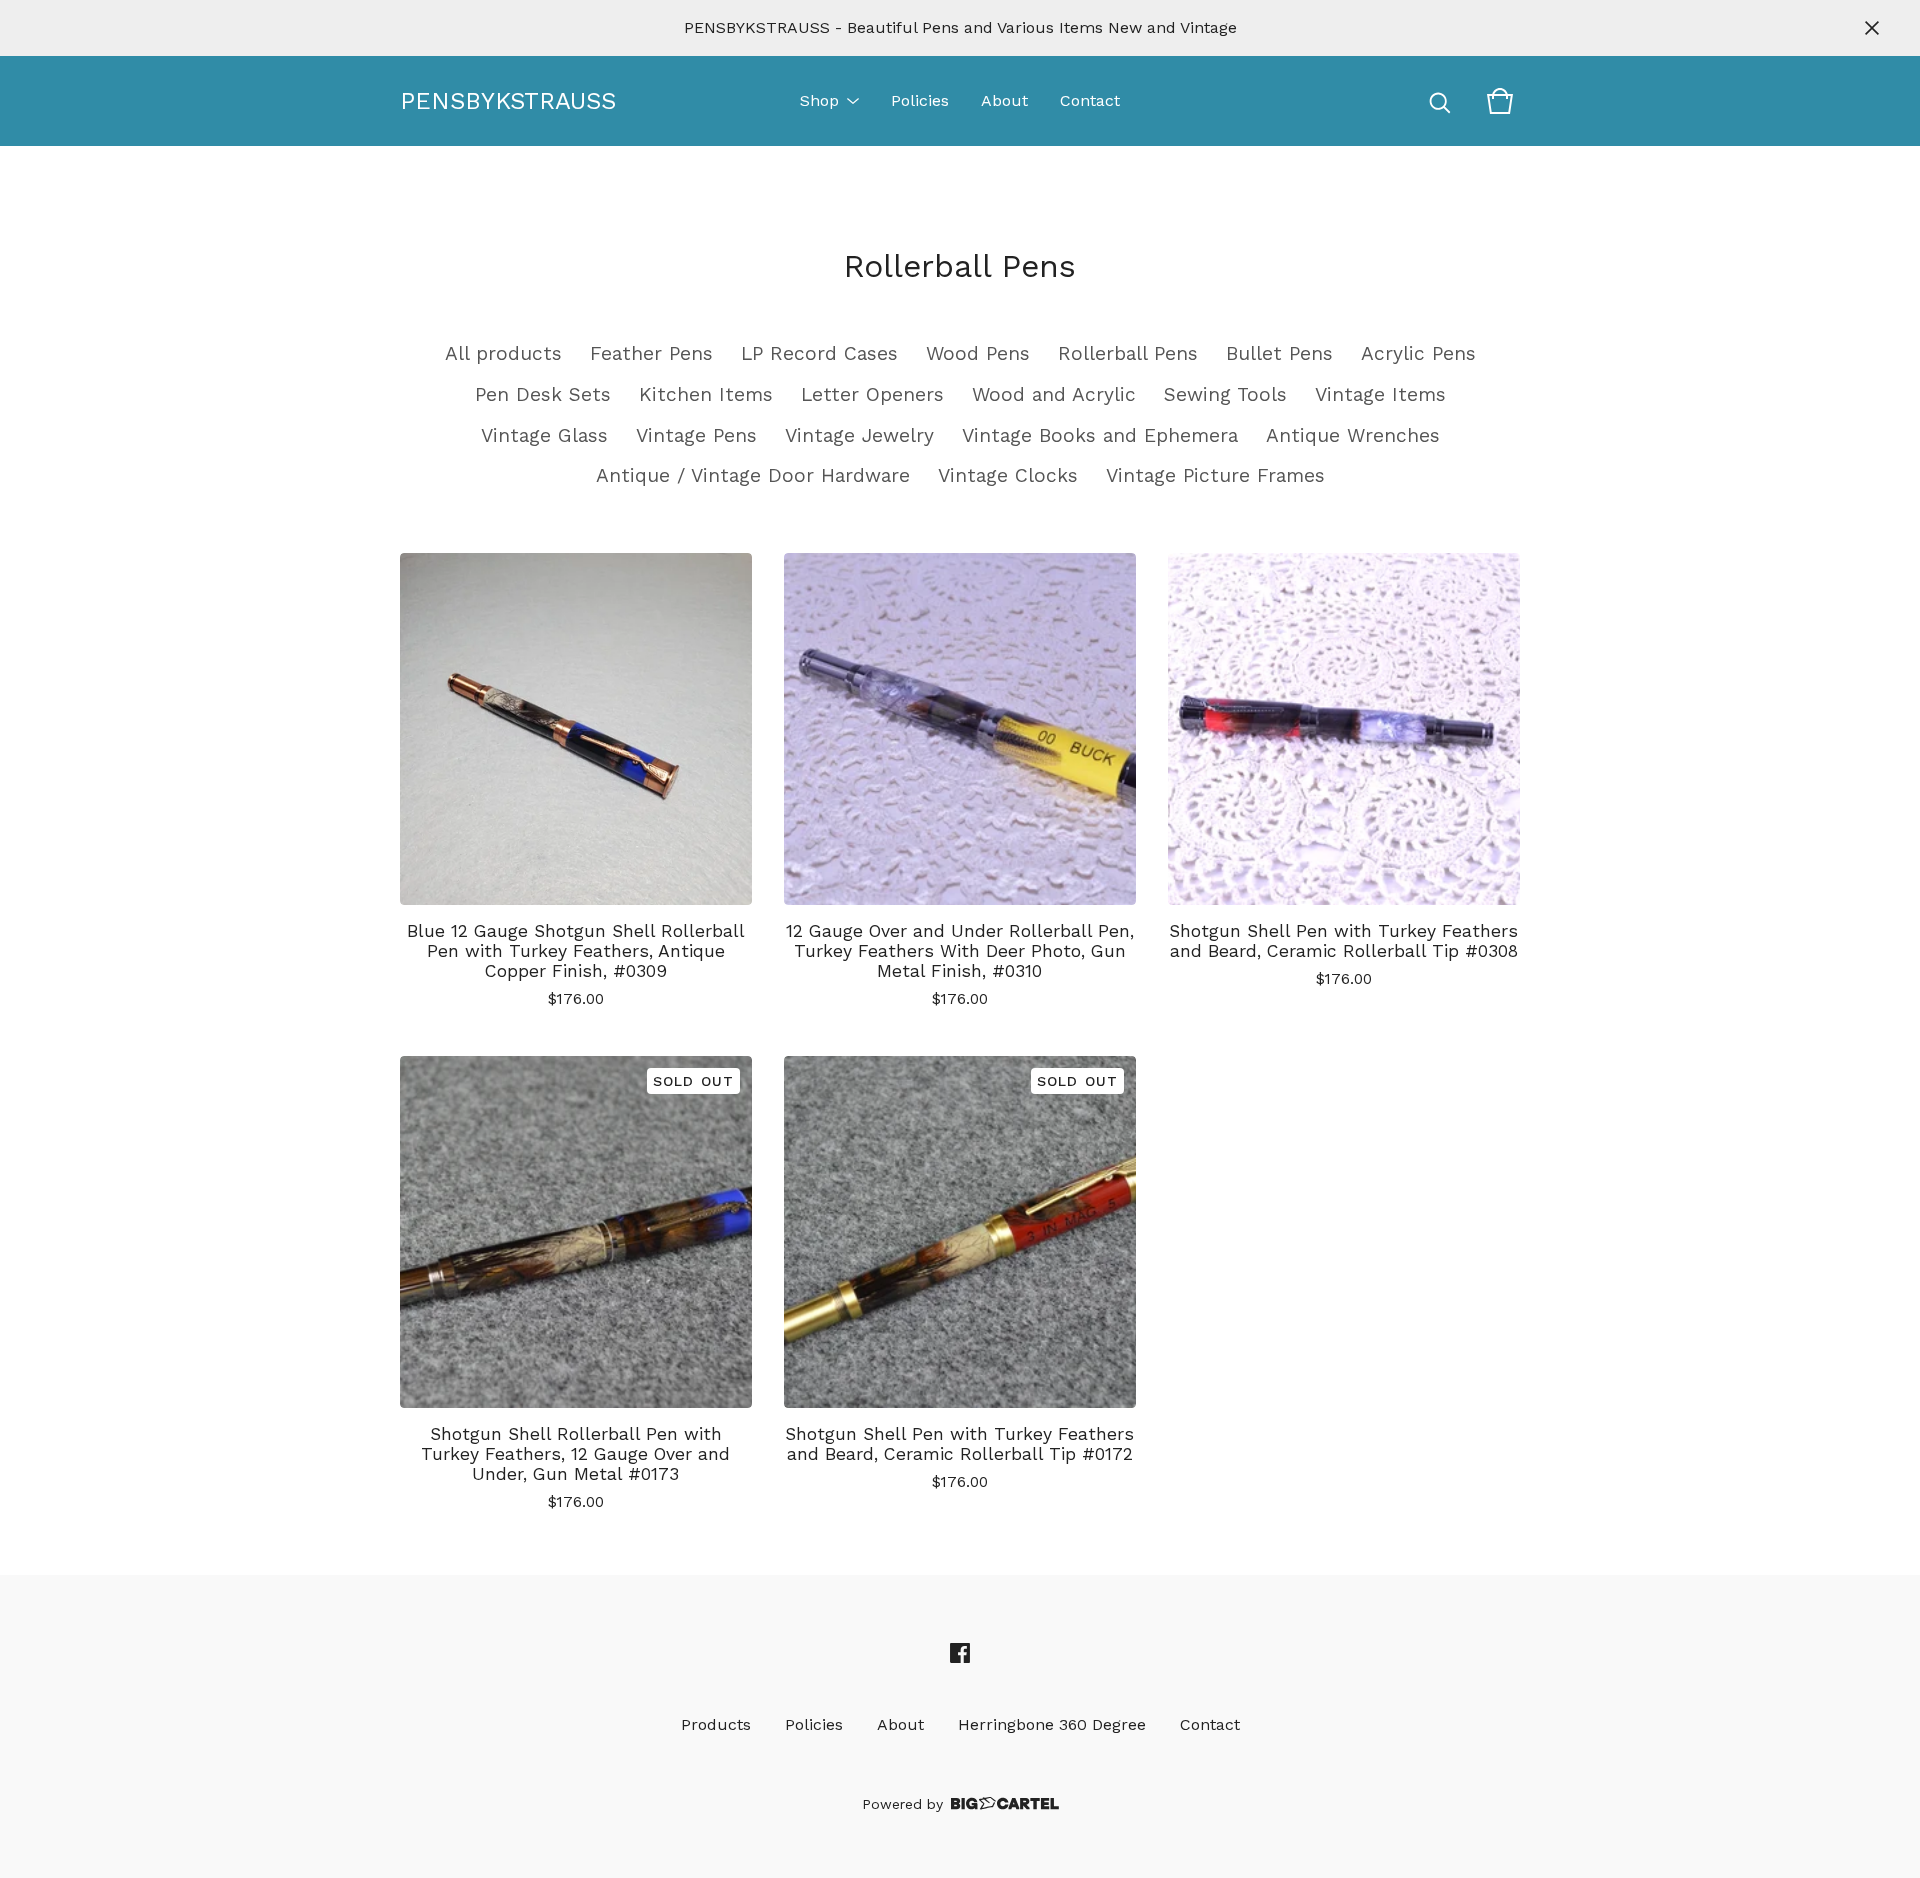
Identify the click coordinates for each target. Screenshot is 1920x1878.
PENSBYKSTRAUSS (500, 101)
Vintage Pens (696, 435)
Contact (1090, 100)
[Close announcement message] (1872, 28)
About (1004, 100)
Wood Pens (978, 353)
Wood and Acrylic (1054, 394)
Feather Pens (651, 353)
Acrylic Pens (1418, 353)
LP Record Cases (819, 353)
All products (503, 353)
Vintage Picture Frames (1215, 475)
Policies (920, 100)
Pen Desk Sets (543, 394)
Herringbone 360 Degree (1052, 1724)
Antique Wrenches (1353, 435)
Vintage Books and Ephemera (1100, 435)
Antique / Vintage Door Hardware (753, 475)
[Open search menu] (1440, 101)
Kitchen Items (706, 394)
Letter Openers (872, 394)
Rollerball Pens (1128, 353)
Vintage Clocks (1008, 475)
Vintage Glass (544, 435)
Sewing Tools (1225, 394)
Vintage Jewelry (859, 435)
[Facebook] (960, 1653)
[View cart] (1500, 101)
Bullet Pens (1279, 353)
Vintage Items (1380, 394)
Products (716, 1724)
